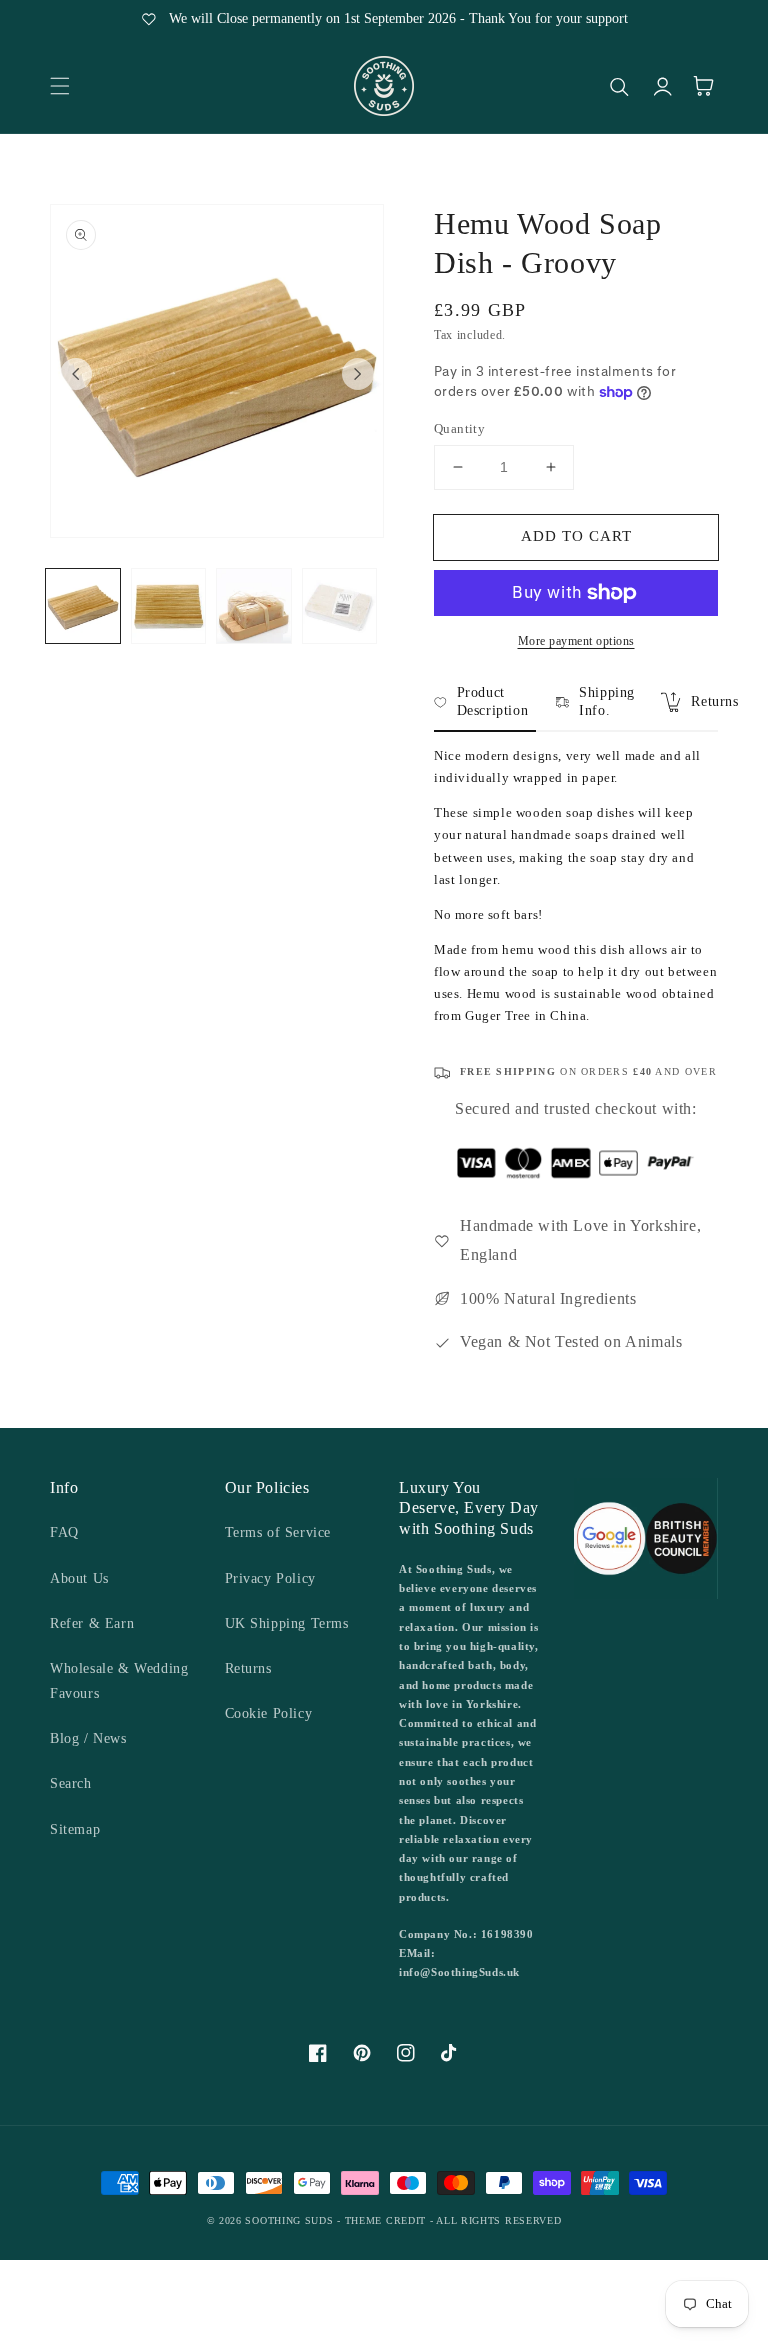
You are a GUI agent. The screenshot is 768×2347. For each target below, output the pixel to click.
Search (71, 1783)
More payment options (576, 641)
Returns (248, 1668)
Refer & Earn (92, 1623)
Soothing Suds (289, 2220)
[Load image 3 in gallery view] (254, 606)
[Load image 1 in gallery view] (83, 606)
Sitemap (75, 1829)
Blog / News (88, 1738)
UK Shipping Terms (287, 1623)
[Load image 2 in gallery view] (169, 606)
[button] (60, 86)
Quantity (459, 428)
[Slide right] (358, 374)
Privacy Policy (270, 1578)
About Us (79, 1578)
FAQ (64, 1532)
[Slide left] (76, 374)
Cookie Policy (269, 1713)
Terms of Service (278, 1532)
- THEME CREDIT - (386, 2220)
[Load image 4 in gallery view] (340, 606)
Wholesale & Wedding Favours (119, 1681)
